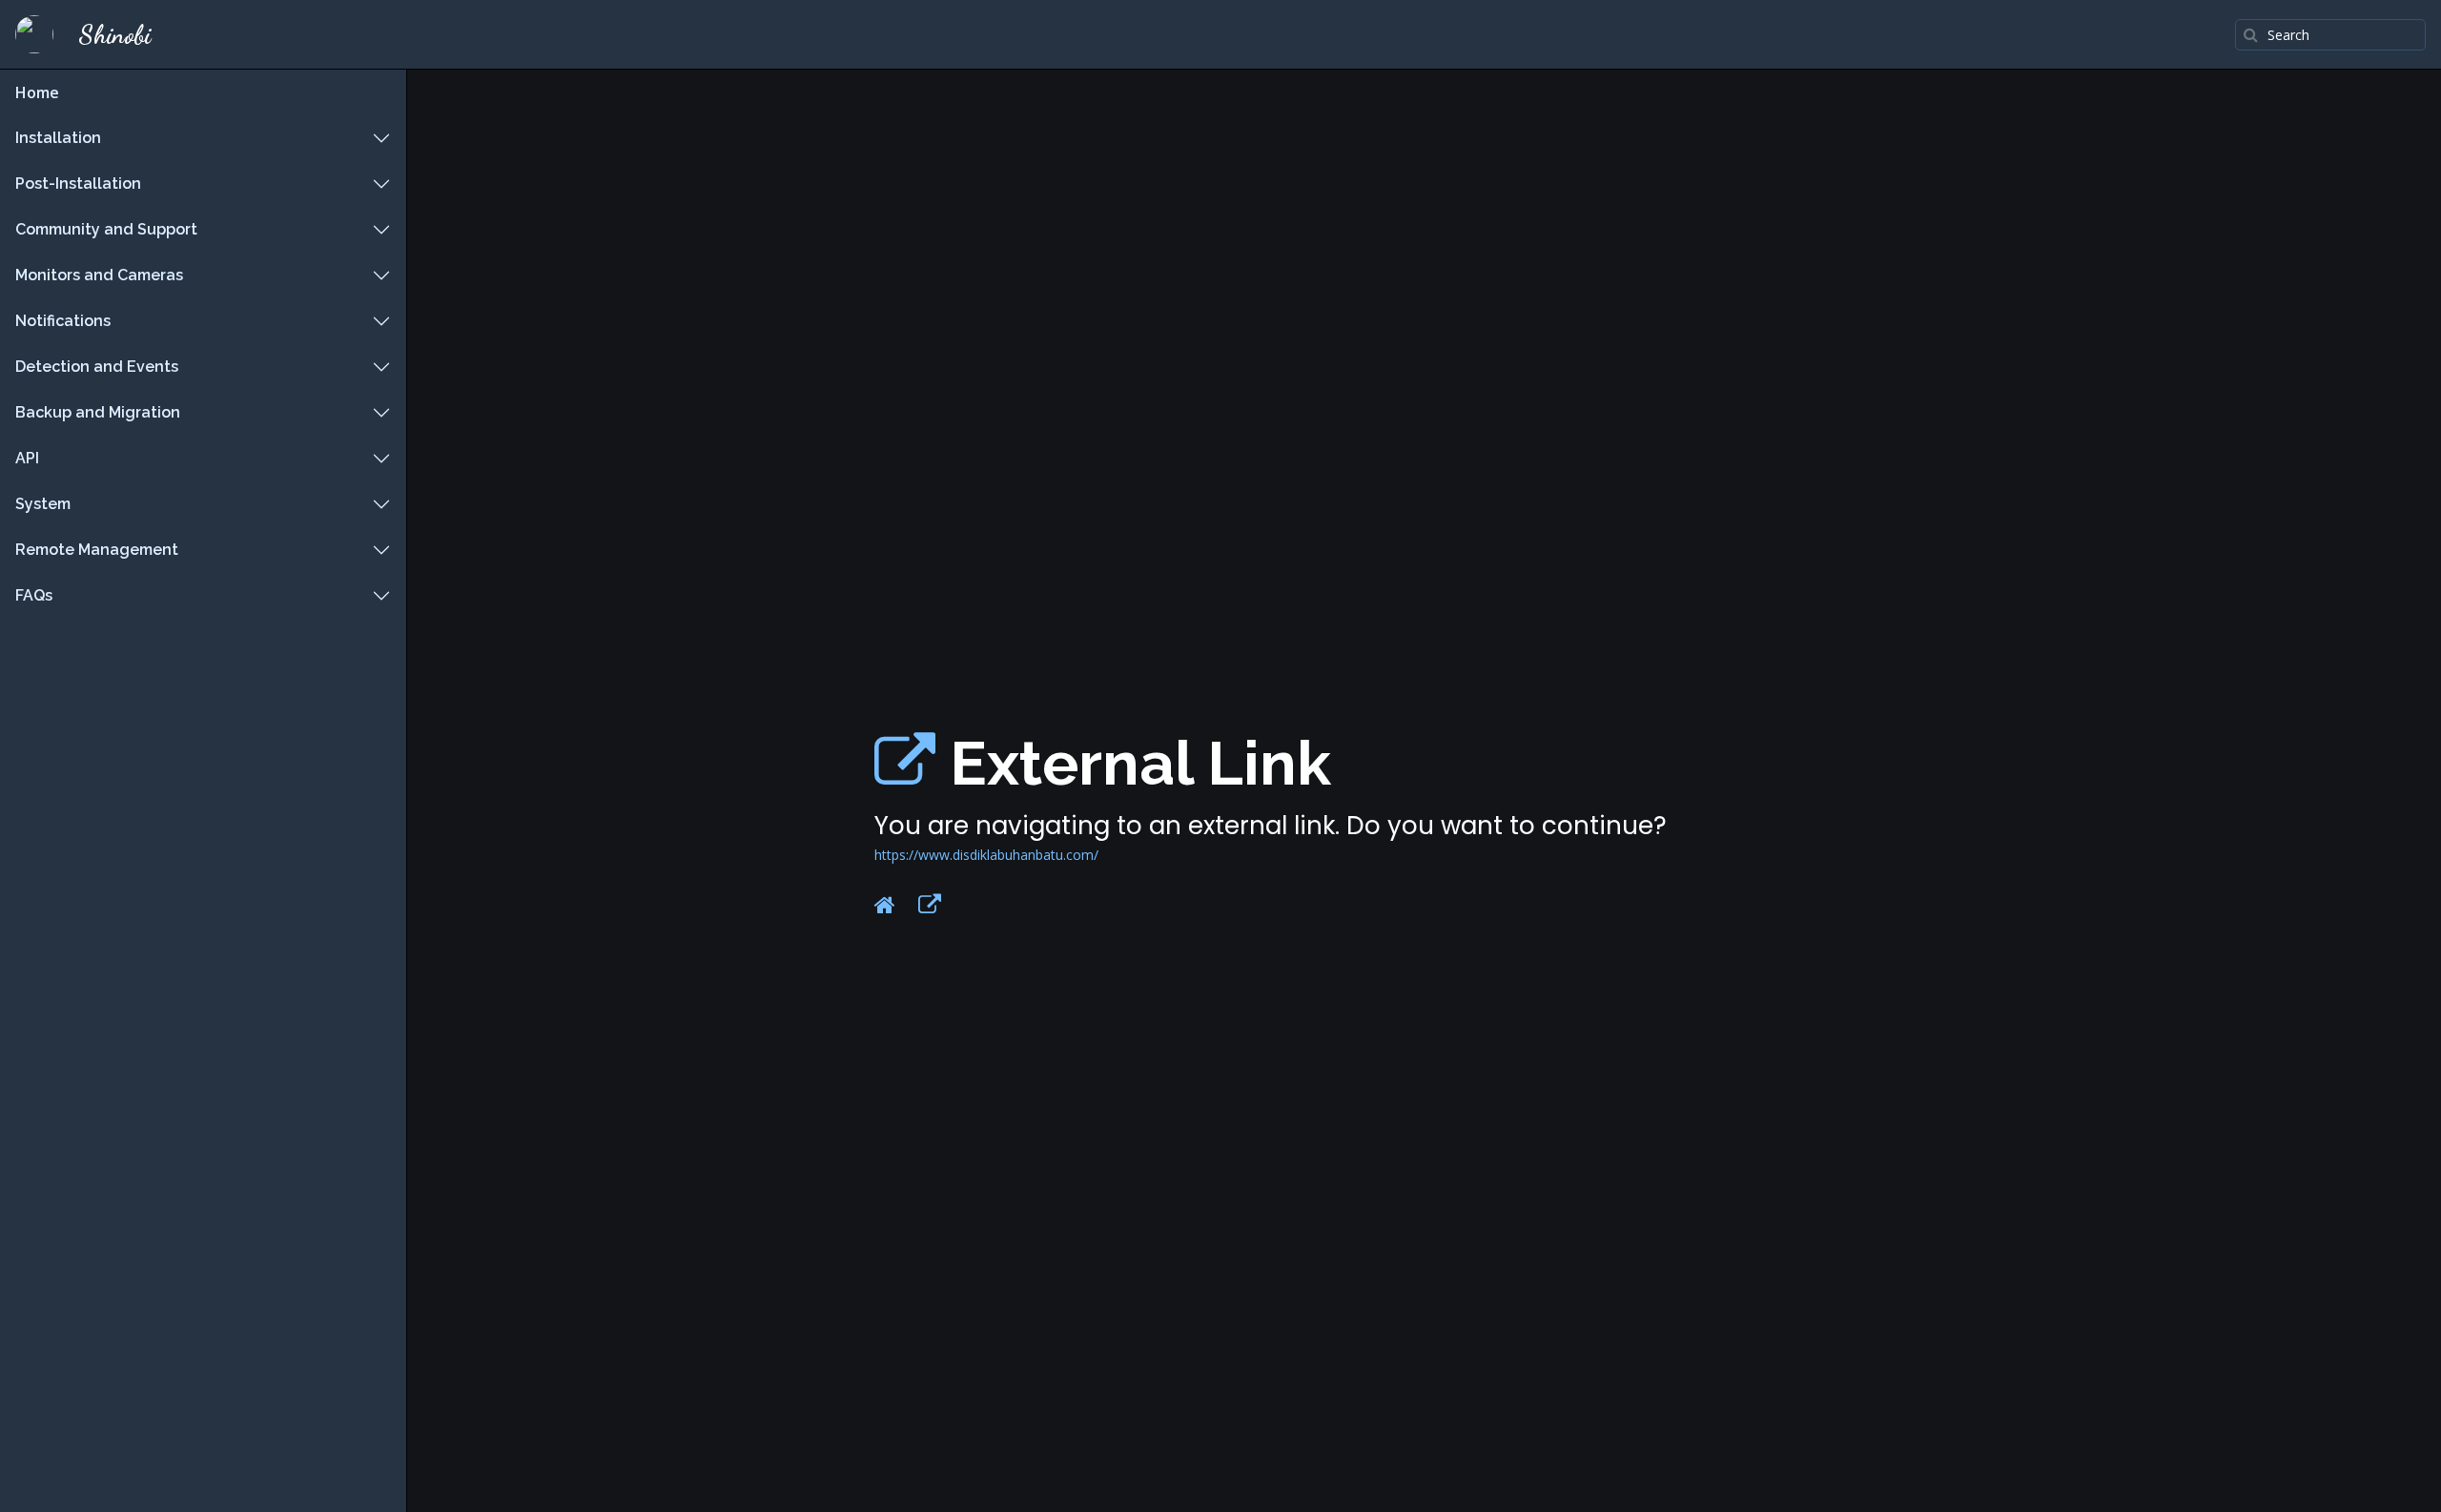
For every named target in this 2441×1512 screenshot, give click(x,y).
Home (37, 92)
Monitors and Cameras (99, 275)
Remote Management (97, 550)
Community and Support (106, 229)
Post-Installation (78, 184)
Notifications (63, 321)
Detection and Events (97, 367)
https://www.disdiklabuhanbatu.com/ (986, 855)
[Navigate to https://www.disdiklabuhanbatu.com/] (905, 763)
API (27, 458)
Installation (58, 138)
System (43, 504)
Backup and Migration (98, 412)
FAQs (34, 595)
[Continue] (930, 905)
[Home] (885, 905)
